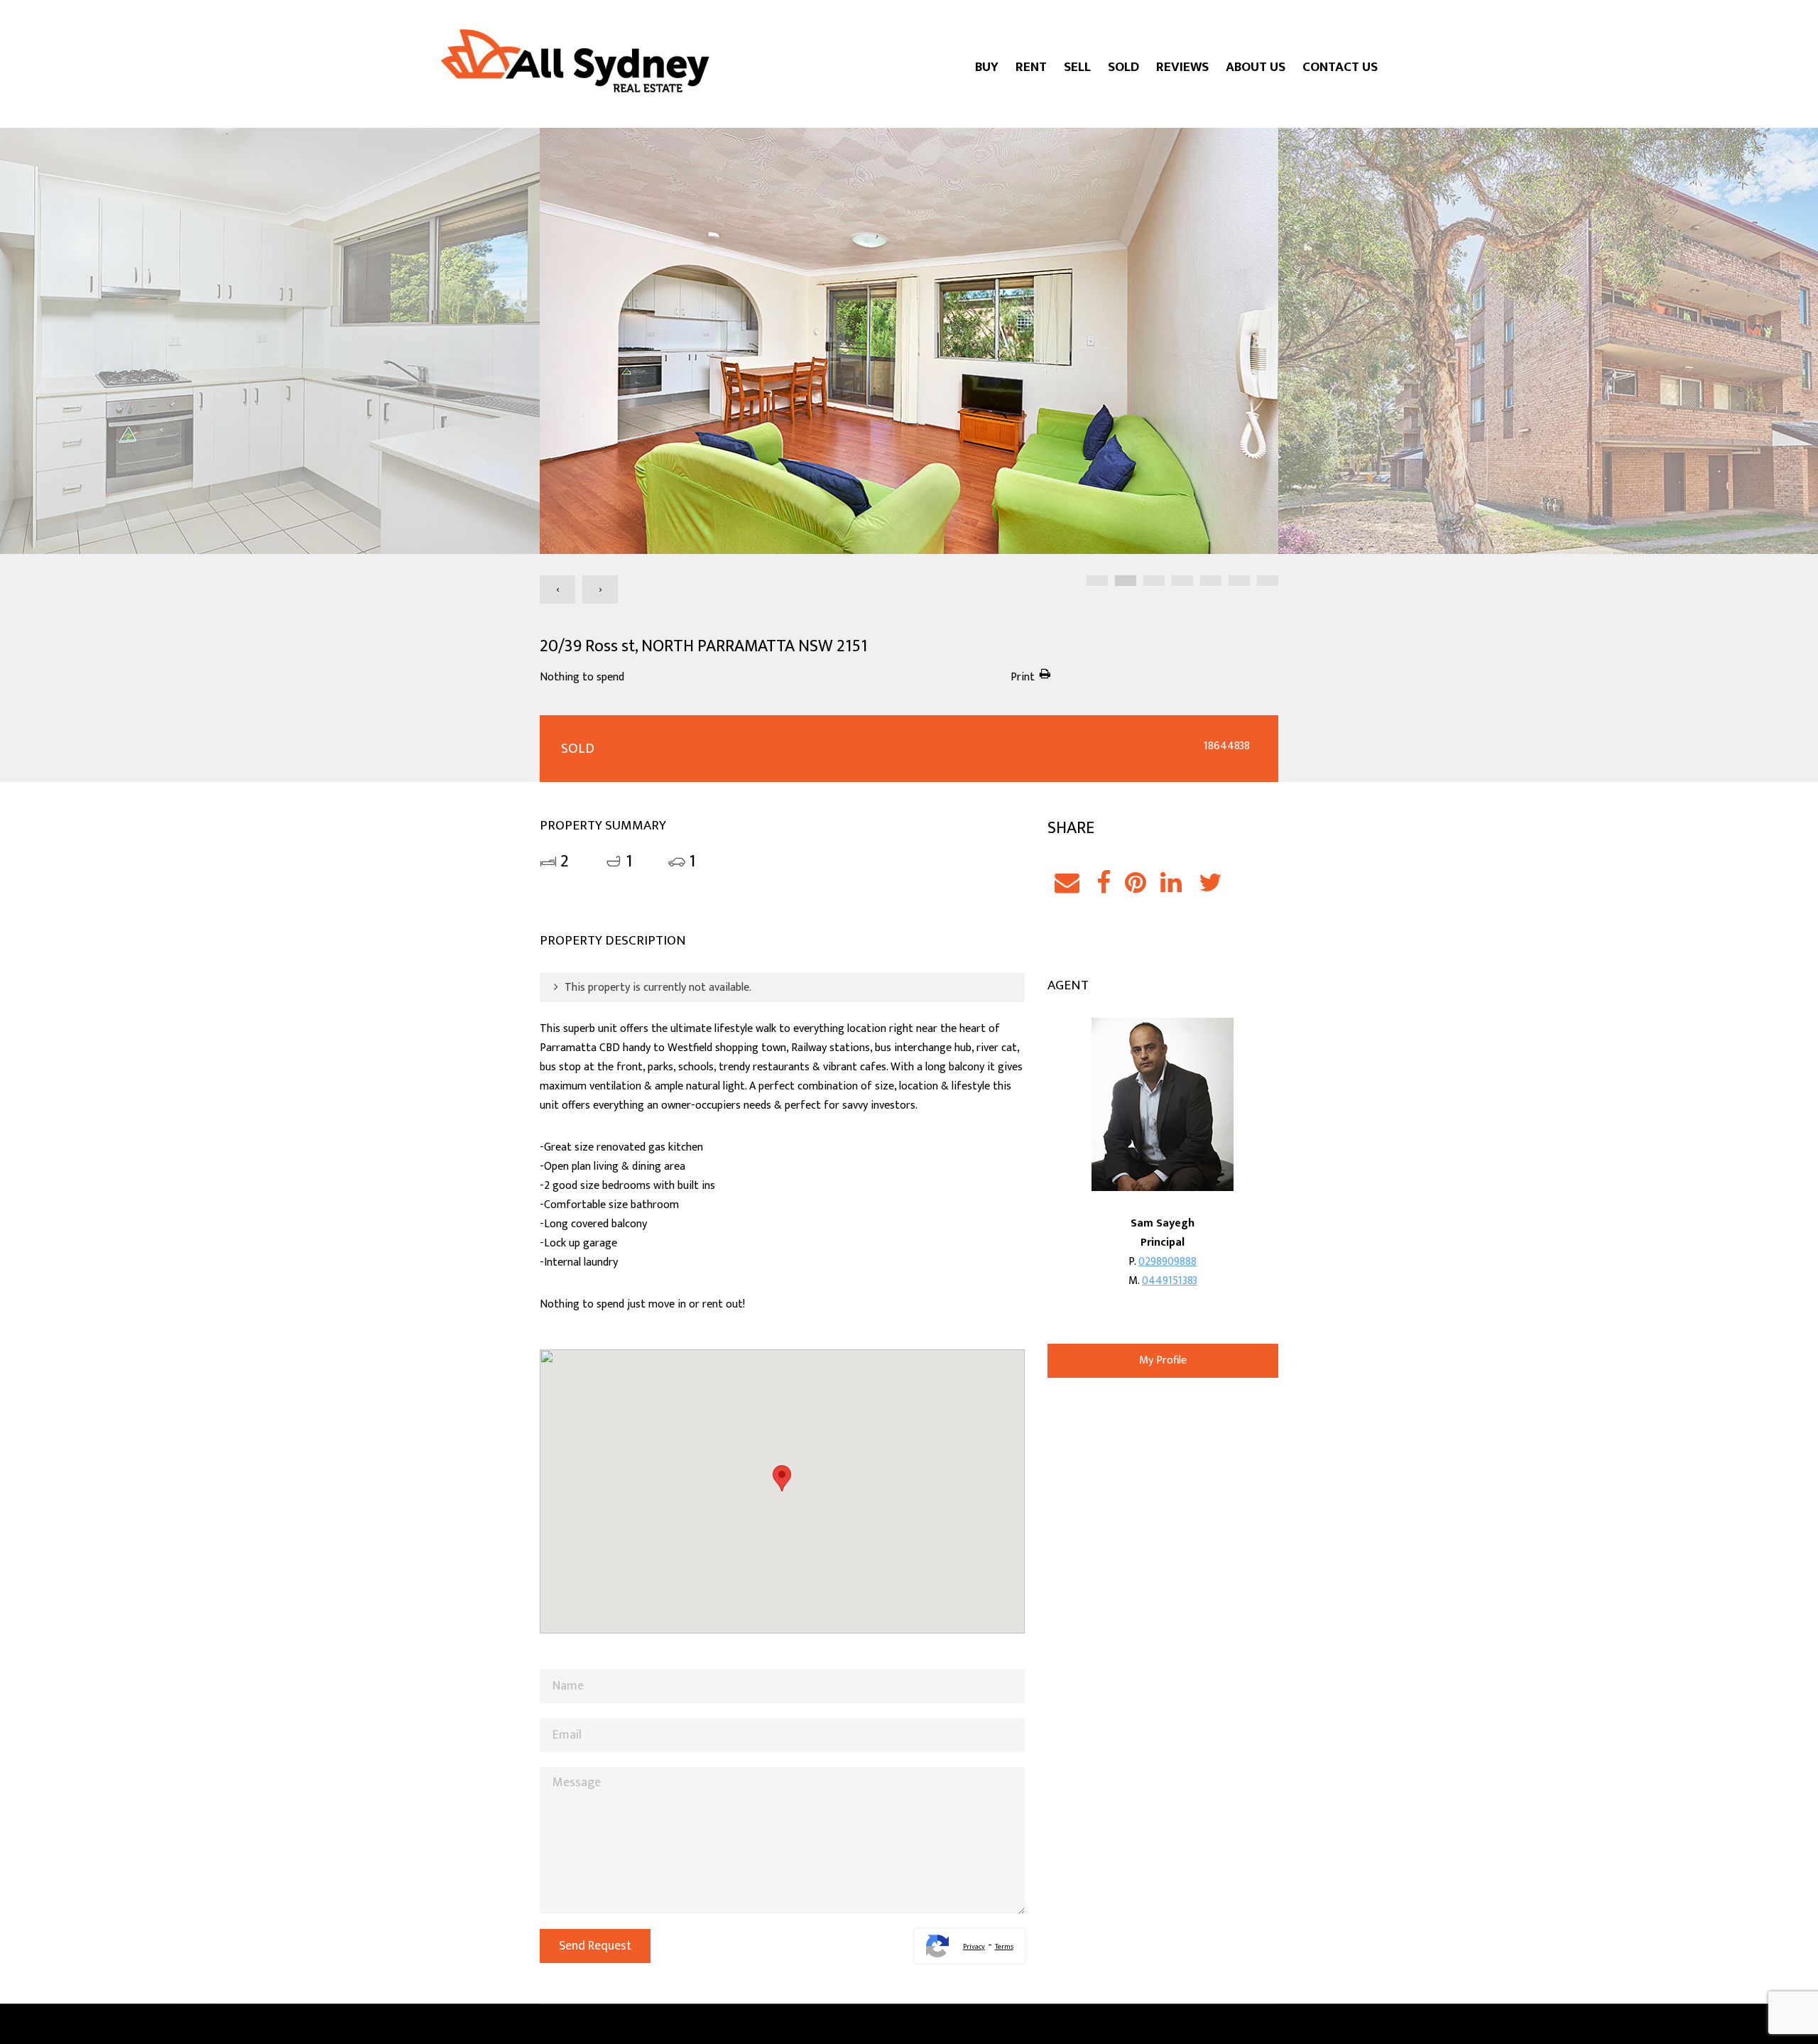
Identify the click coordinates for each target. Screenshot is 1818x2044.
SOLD (1123, 67)
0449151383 (1170, 1281)
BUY (987, 67)
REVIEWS (1182, 67)
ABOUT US (1256, 67)
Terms (1004, 1947)
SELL (1077, 67)
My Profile (1163, 1360)
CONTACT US (1340, 67)
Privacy (974, 1947)
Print (1023, 677)
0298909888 (1167, 1262)
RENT (1031, 67)
